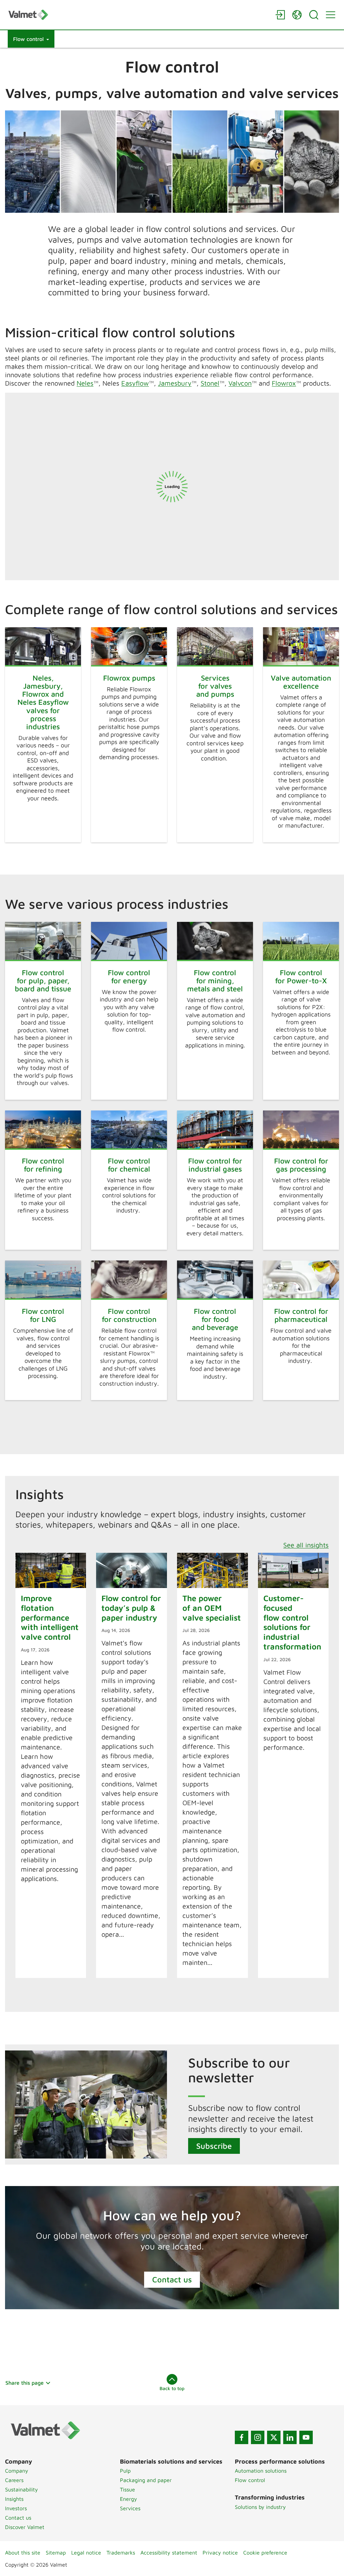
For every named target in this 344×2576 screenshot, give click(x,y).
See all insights (306, 1545)
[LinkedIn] (290, 2437)
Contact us (172, 2279)
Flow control (250, 2480)
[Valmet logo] (138, 15)
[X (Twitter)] (274, 2437)
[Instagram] (258, 2437)
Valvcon (240, 383)
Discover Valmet (25, 2527)
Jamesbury (175, 383)
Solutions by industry (260, 2507)
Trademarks (121, 2553)
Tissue (127, 2489)
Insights (14, 2499)
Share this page (25, 2383)
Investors (16, 2508)
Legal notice (86, 2553)
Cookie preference (265, 2553)
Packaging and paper (146, 2480)
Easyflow (135, 383)
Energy (128, 2499)
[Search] (314, 15)
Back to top (172, 2388)
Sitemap (56, 2553)
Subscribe (214, 2146)
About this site (23, 2553)
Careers (14, 2480)
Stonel (210, 383)
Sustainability (21, 2489)
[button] (31, 39)
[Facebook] (242, 2437)
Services (130, 2508)
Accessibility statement (169, 2553)
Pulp (125, 2471)
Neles (85, 383)
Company (17, 2471)
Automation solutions (261, 2471)
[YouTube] (306, 2437)
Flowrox (284, 383)
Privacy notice (220, 2553)
